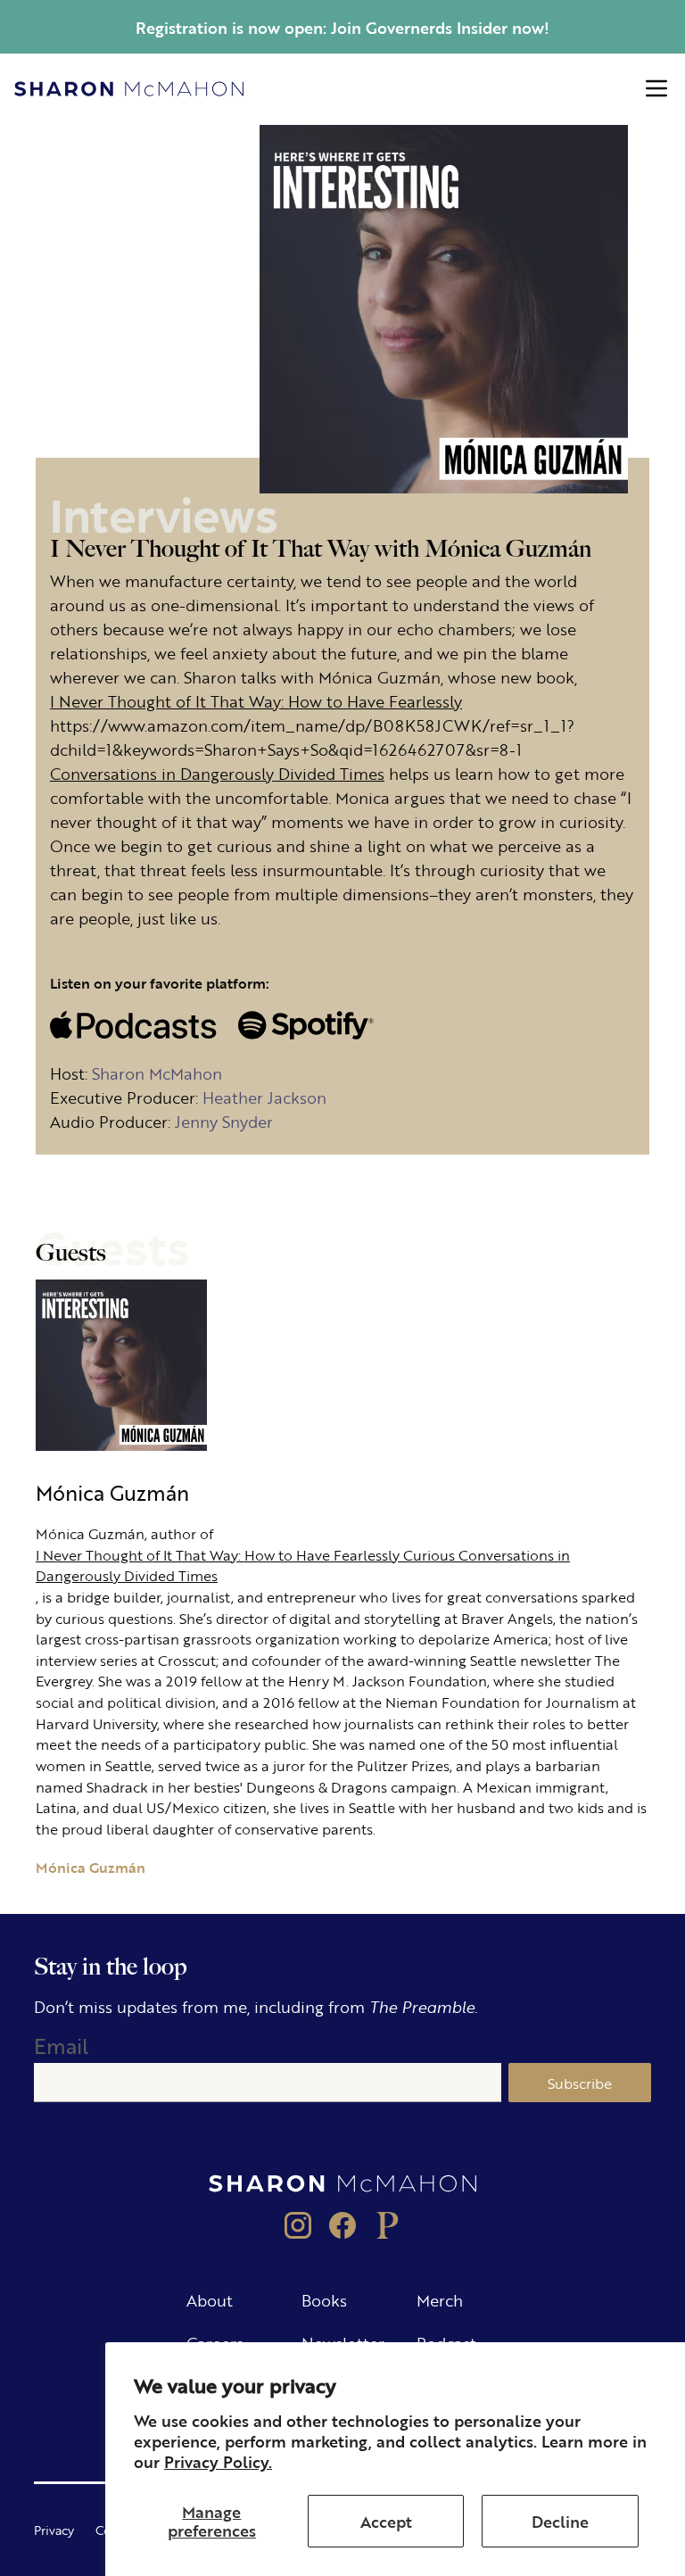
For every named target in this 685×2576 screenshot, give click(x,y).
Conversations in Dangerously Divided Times (217, 773)
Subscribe (580, 2083)
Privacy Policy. (218, 2461)
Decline (560, 2521)
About (210, 2299)
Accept (386, 2521)
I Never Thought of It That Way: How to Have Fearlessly (256, 700)
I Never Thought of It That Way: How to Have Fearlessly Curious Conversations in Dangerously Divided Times (303, 1565)
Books (324, 2299)
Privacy (54, 2530)
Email (61, 2046)
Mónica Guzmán (91, 1867)
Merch (440, 2299)
